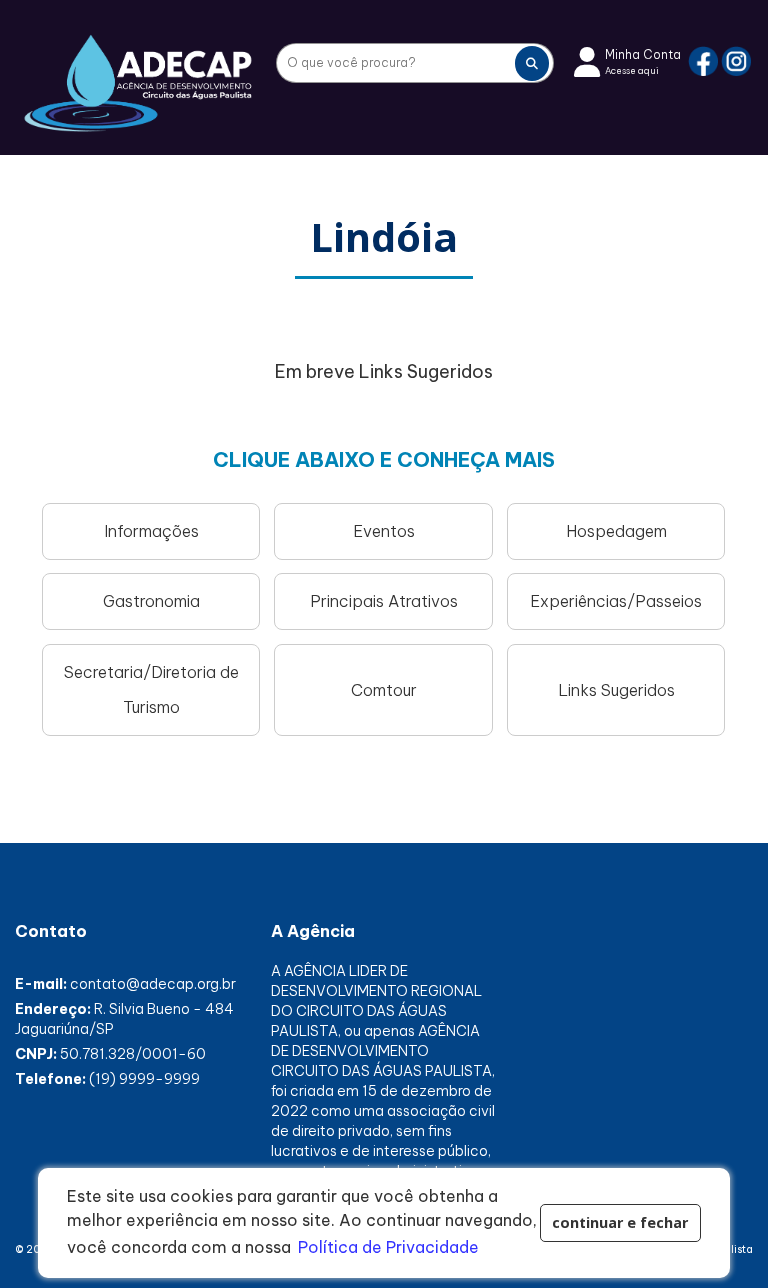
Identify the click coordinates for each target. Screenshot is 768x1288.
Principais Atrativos (384, 601)
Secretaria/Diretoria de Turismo (151, 689)
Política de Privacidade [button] (388, 1247)
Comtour (384, 690)
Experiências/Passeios (616, 601)
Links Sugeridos (616, 690)
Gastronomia (151, 601)
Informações (151, 531)
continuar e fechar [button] (620, 1222)
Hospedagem (616, 531)
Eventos (384, 531)
